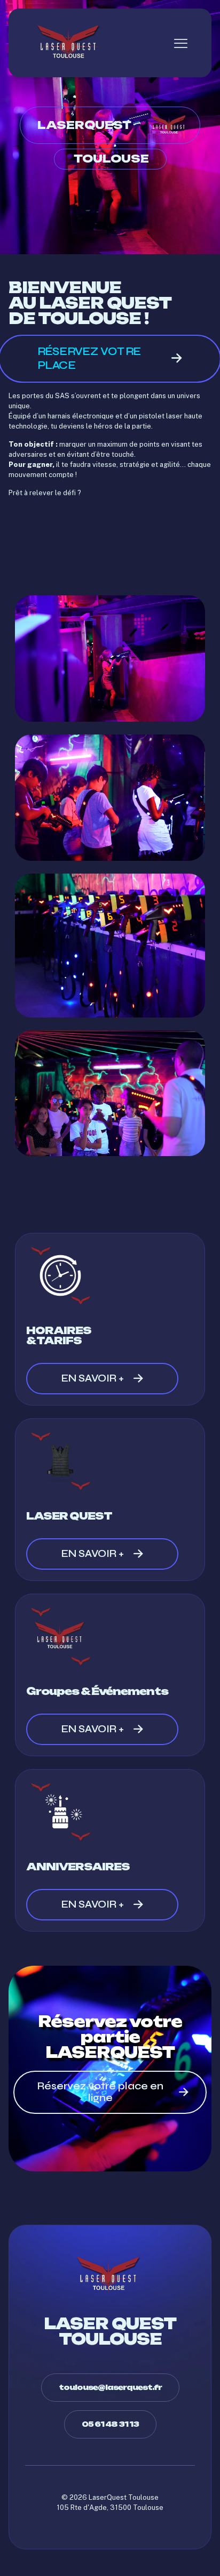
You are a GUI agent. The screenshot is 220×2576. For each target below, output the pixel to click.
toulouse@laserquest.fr (110, 2387)
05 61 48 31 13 (110, 2424)
